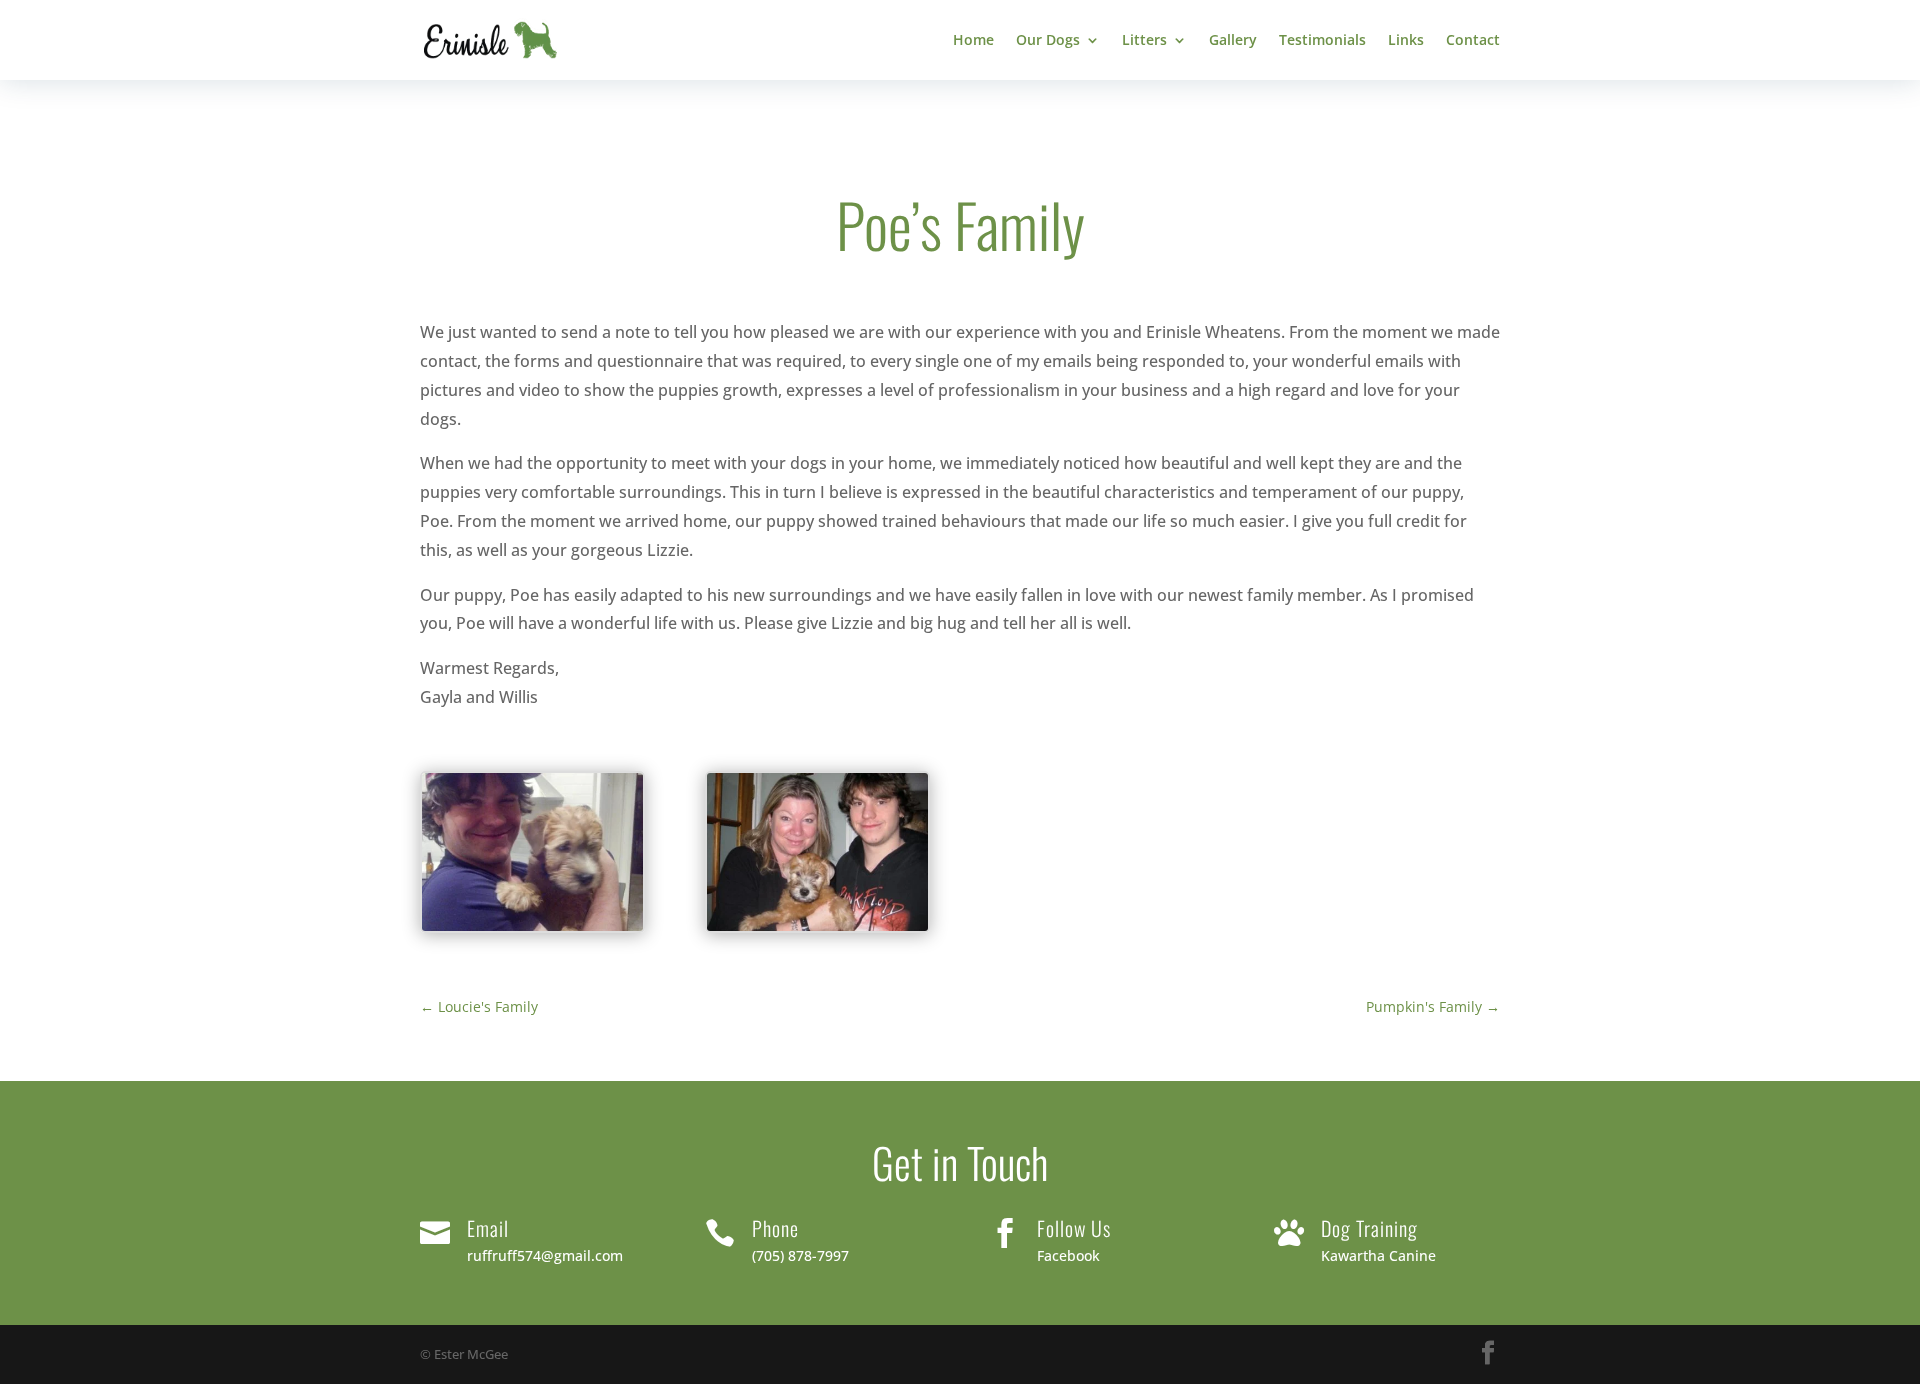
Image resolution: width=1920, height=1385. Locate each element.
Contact (1473, 41)
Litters (1144, 41)
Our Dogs (1048, 41)
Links (1406, 41)
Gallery (1233, 41)
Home (973, 41)
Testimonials (1322, 41)
